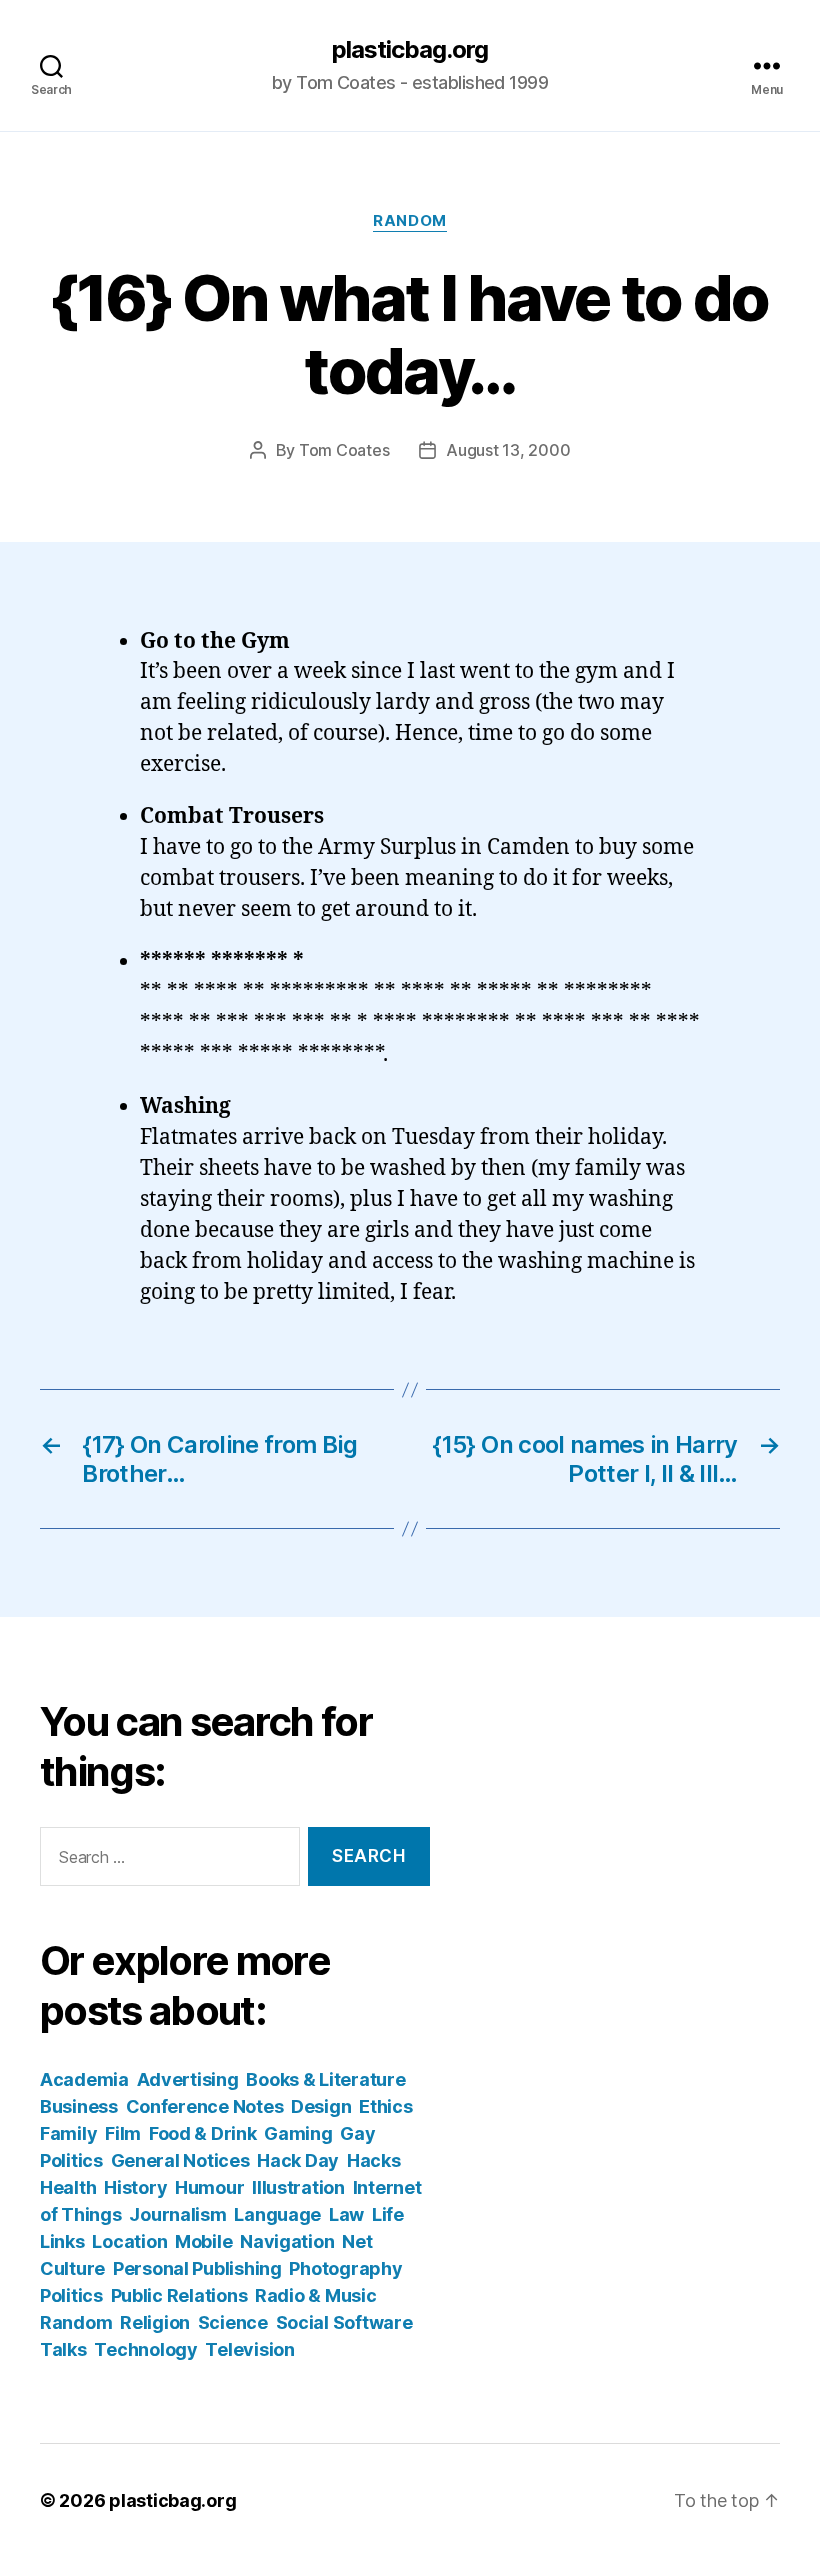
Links (62, 2241)
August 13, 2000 (508, 450)
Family (68, 2133)
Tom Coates (344, 450)
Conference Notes (205, 2106)
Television (249, 2349)
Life (388, 2214)
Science (233, 2322)
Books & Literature (325, 2079)
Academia (84, 2079)
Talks (63, 2349)
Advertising (188, 2079)
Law (346, 2214)
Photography (345, 2268)
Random (409, 221)
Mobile (203, 2241)
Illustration (298, 2187)
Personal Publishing (197, 2268)
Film (123, 2133)
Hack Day (298, 2160)
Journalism (177, 2214)
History (135, 2187)
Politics (71, 2295)
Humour (209, 2187)
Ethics (385, 2106)
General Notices (180, 2160)
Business (79, 2106)
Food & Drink (203, 2133)
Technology (145, 2349)
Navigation (287, 2241)
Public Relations (179, 2295)
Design (321, 2106)
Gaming (298, 2133)
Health (68, 2187)
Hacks (374, 2160)
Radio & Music (316, 2295)
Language (277, 2214)
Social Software (344, 2322)
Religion (155, 2322)
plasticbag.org (410, 50)
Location (129, 2241)
